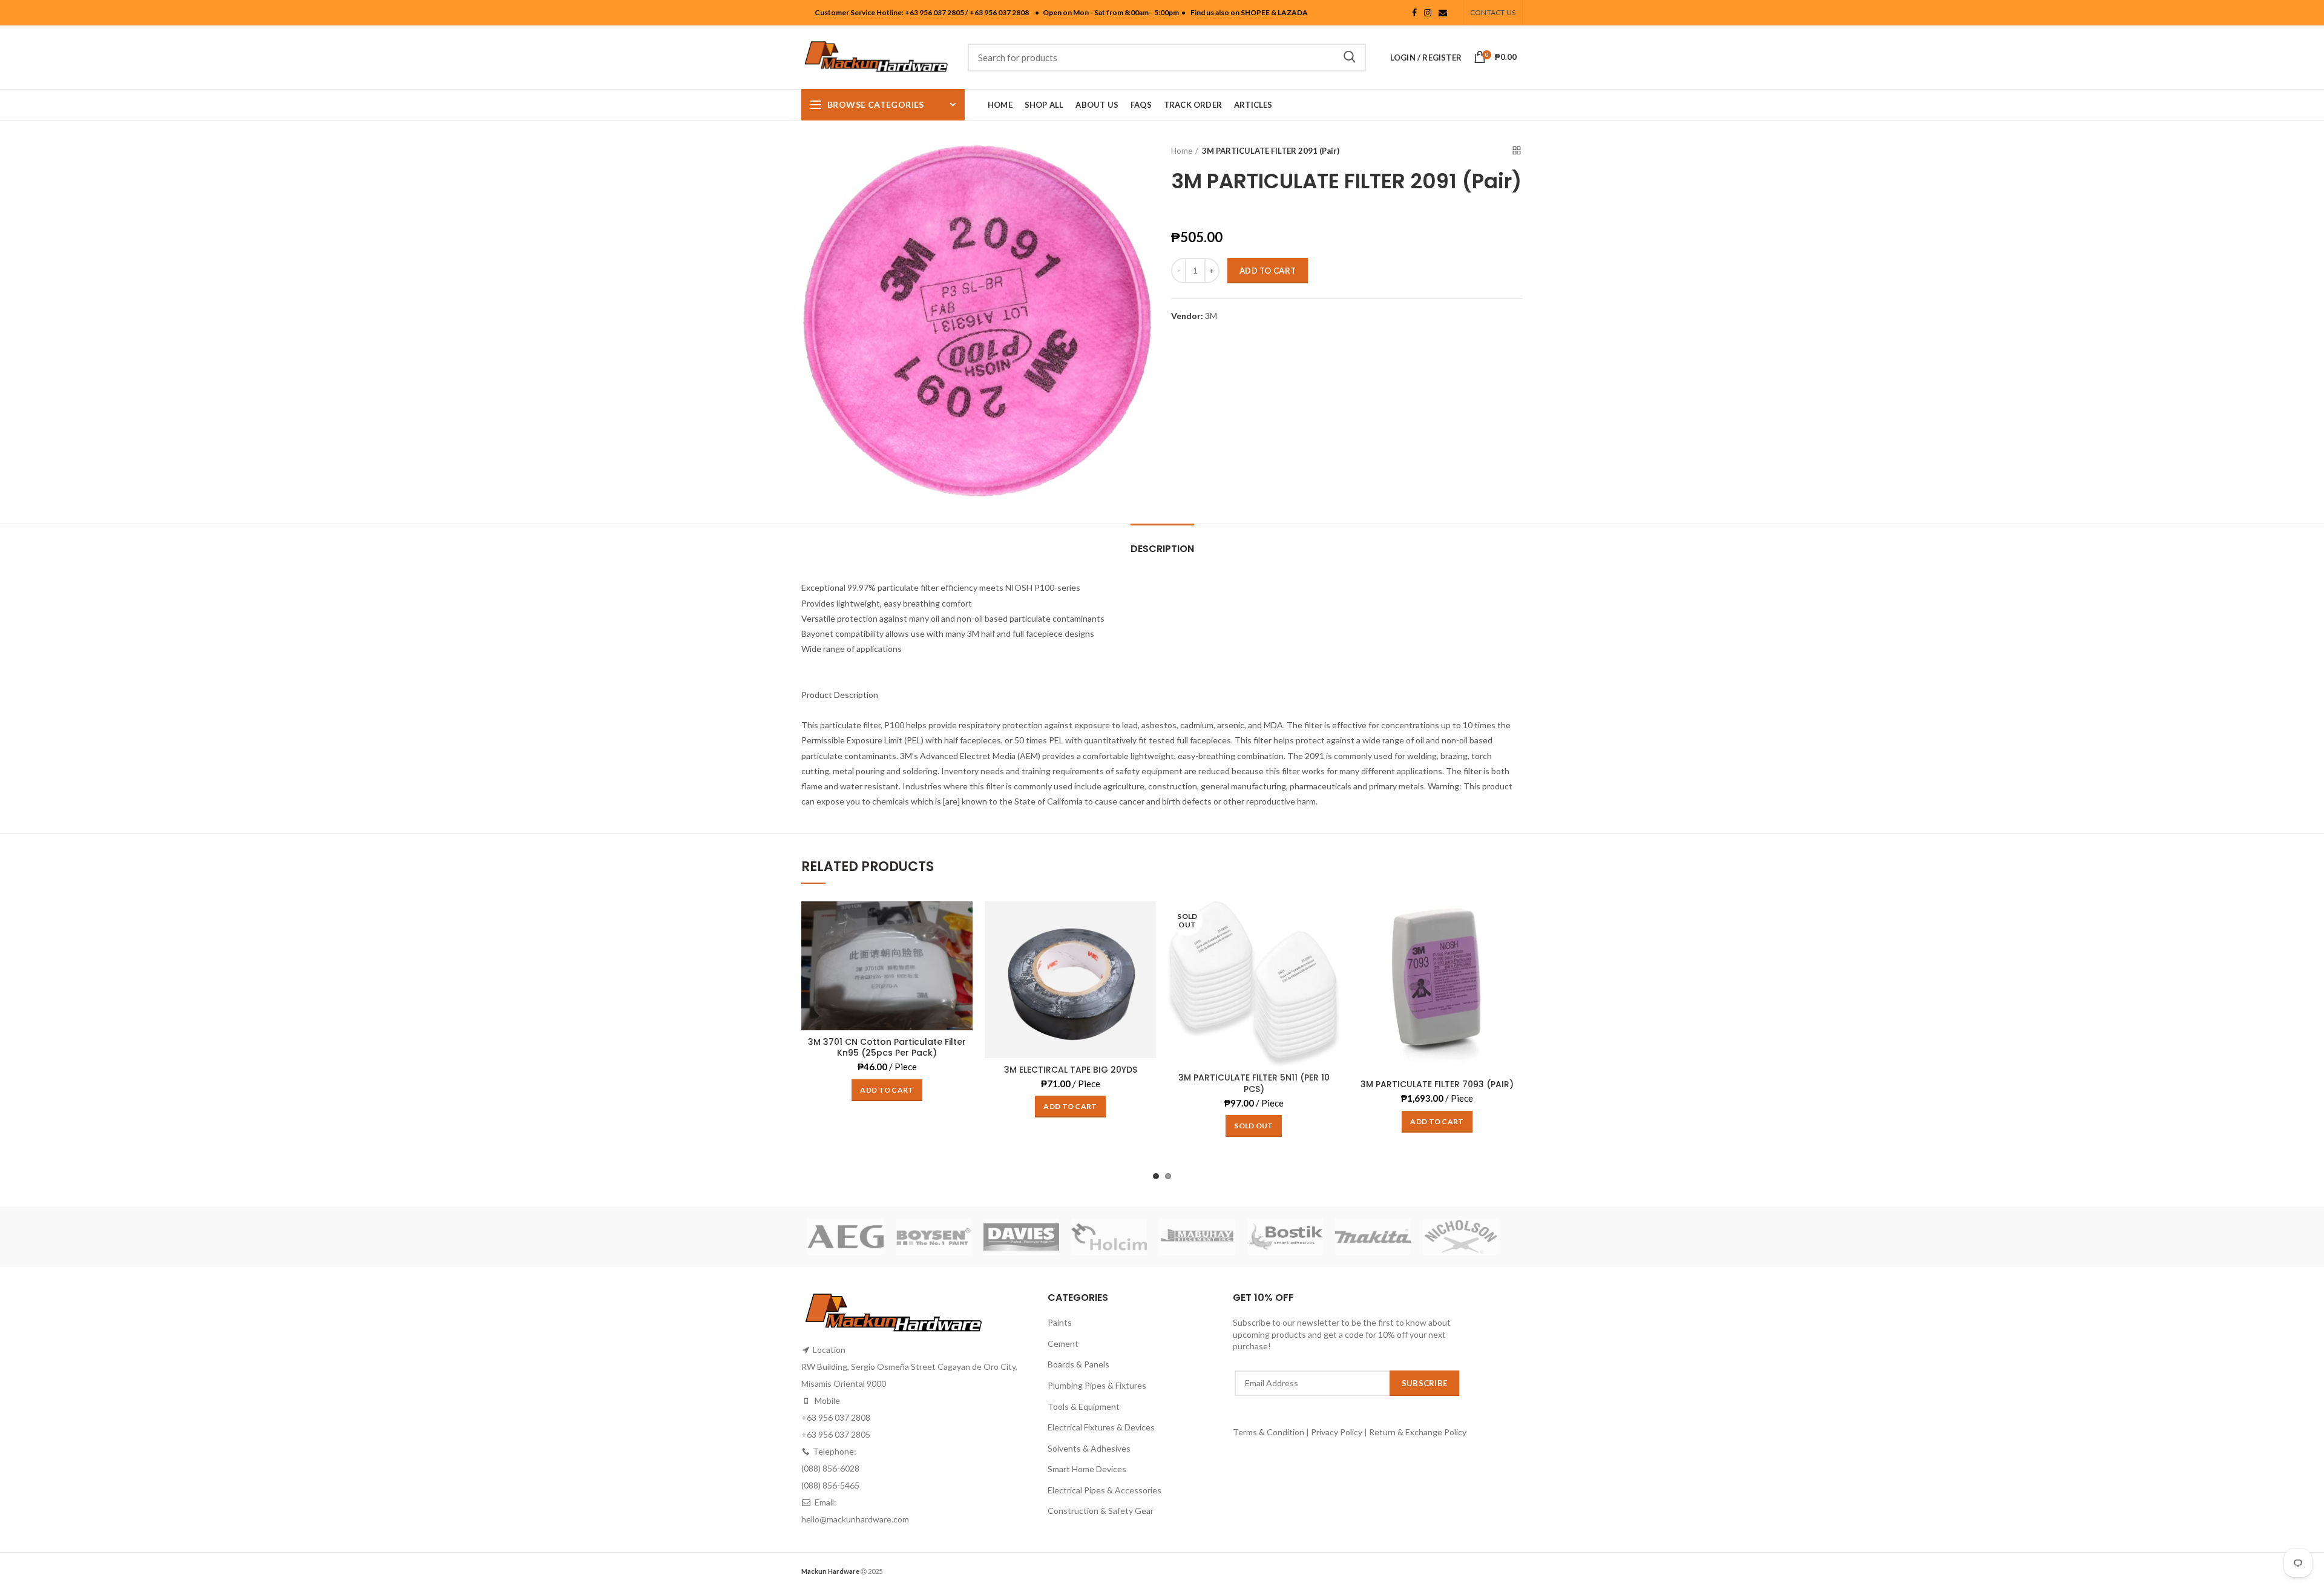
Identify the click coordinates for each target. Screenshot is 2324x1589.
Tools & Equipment (1084, 1406)
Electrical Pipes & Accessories (1105, 1490)
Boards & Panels (1078, 1364)
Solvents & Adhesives (1089, 1448)
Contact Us (1493, 12)
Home (1182, 151)
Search (1350, 58)
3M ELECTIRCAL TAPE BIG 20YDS (1071, 1070)
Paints (1060, 1322)
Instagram (1428, 13)
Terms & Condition (1269, 1432)
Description (1162, 549)
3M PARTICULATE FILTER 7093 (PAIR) (1437, 1084)
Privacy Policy (1337, 1432)
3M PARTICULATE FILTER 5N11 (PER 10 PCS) (1254, 1083)
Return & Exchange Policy (1418, 1432)
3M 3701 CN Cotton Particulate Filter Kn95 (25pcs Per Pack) (887, 1047)
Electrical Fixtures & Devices (1101, 1427)
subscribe (1425, 1383)
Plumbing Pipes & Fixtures (1097, 1385)
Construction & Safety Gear (1101, 1511)
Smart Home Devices (1087, 1469)
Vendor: (1187, 316)
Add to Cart (1268, 271)
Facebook (1414, 13)
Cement (1063, 1344)
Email (1443, 13)
